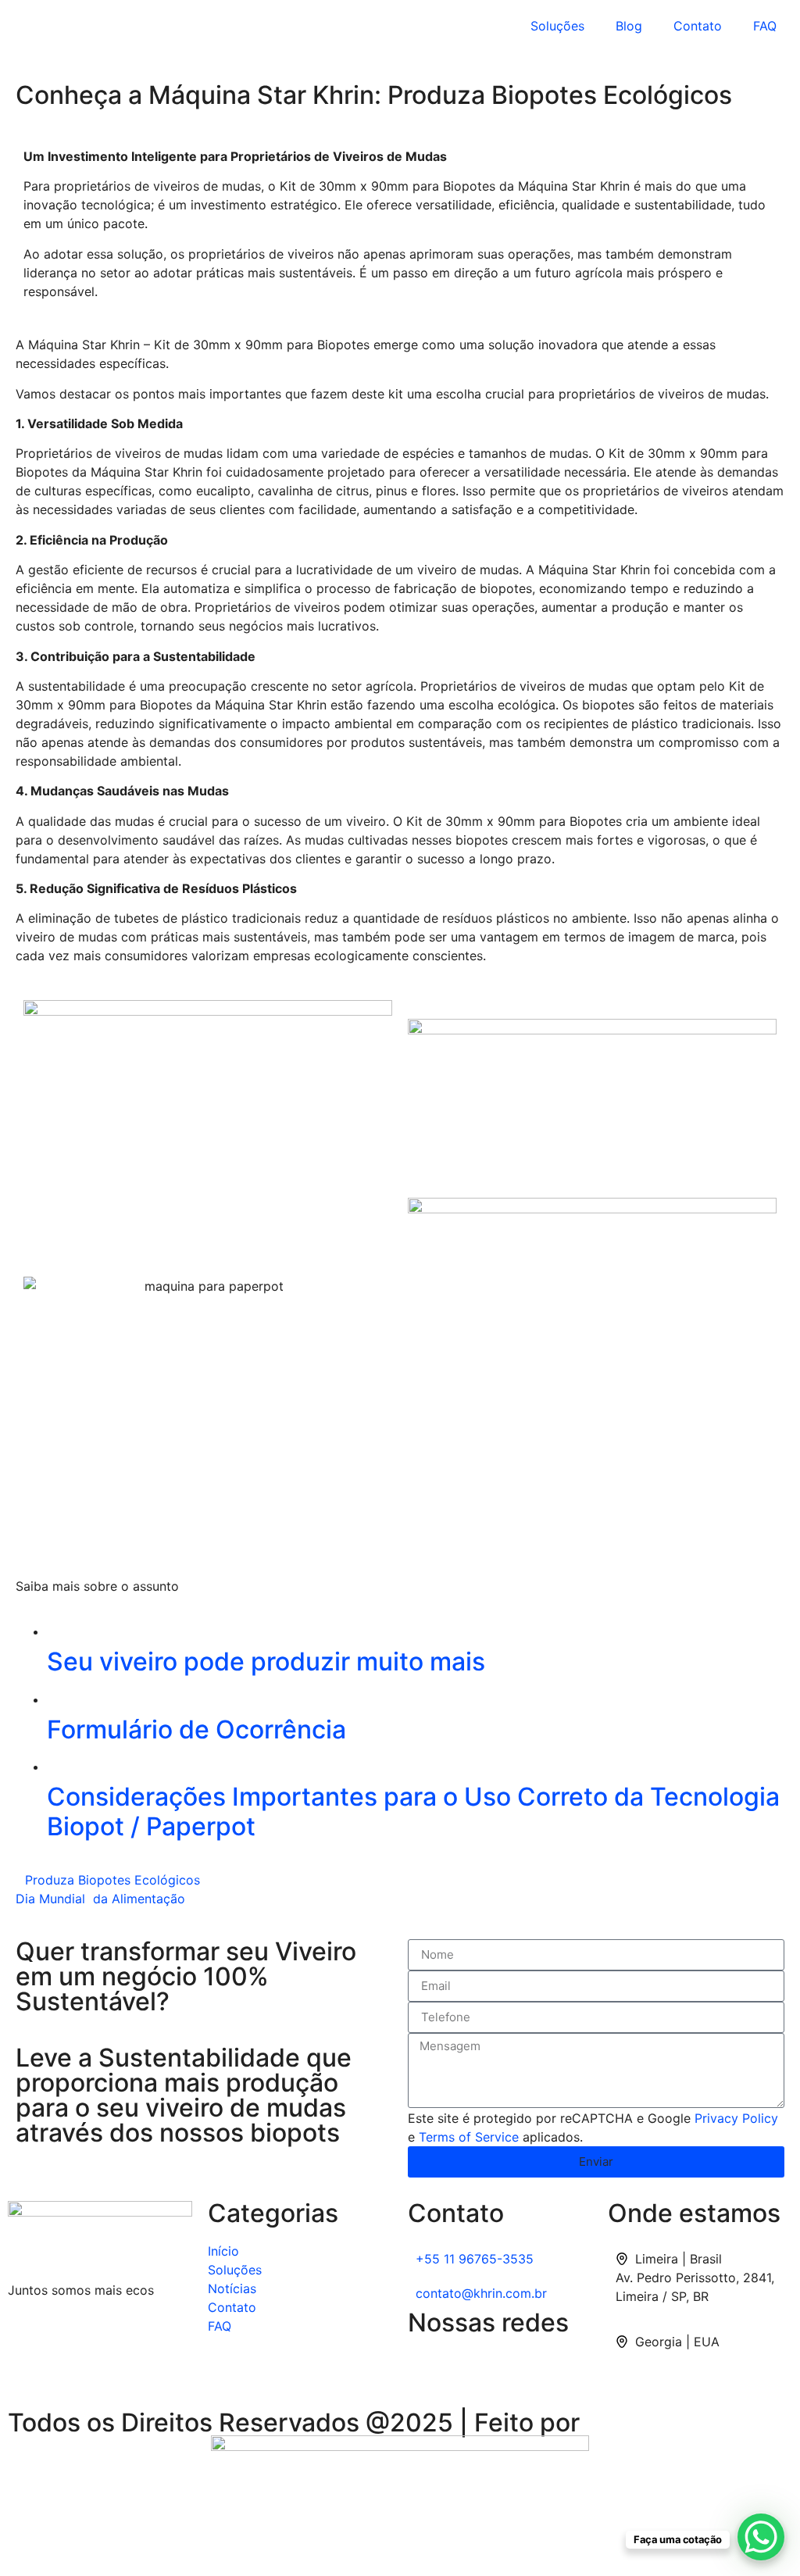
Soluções (557, 26)
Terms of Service (469, 2137)
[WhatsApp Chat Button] (761, 2537)
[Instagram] (470, 2371)
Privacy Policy (736, 2118)
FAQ (765, 26)
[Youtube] (513, 2371)
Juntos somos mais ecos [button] (81, 2290)
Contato (698, 26)
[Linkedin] (427, 2371)
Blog (629, 26)
